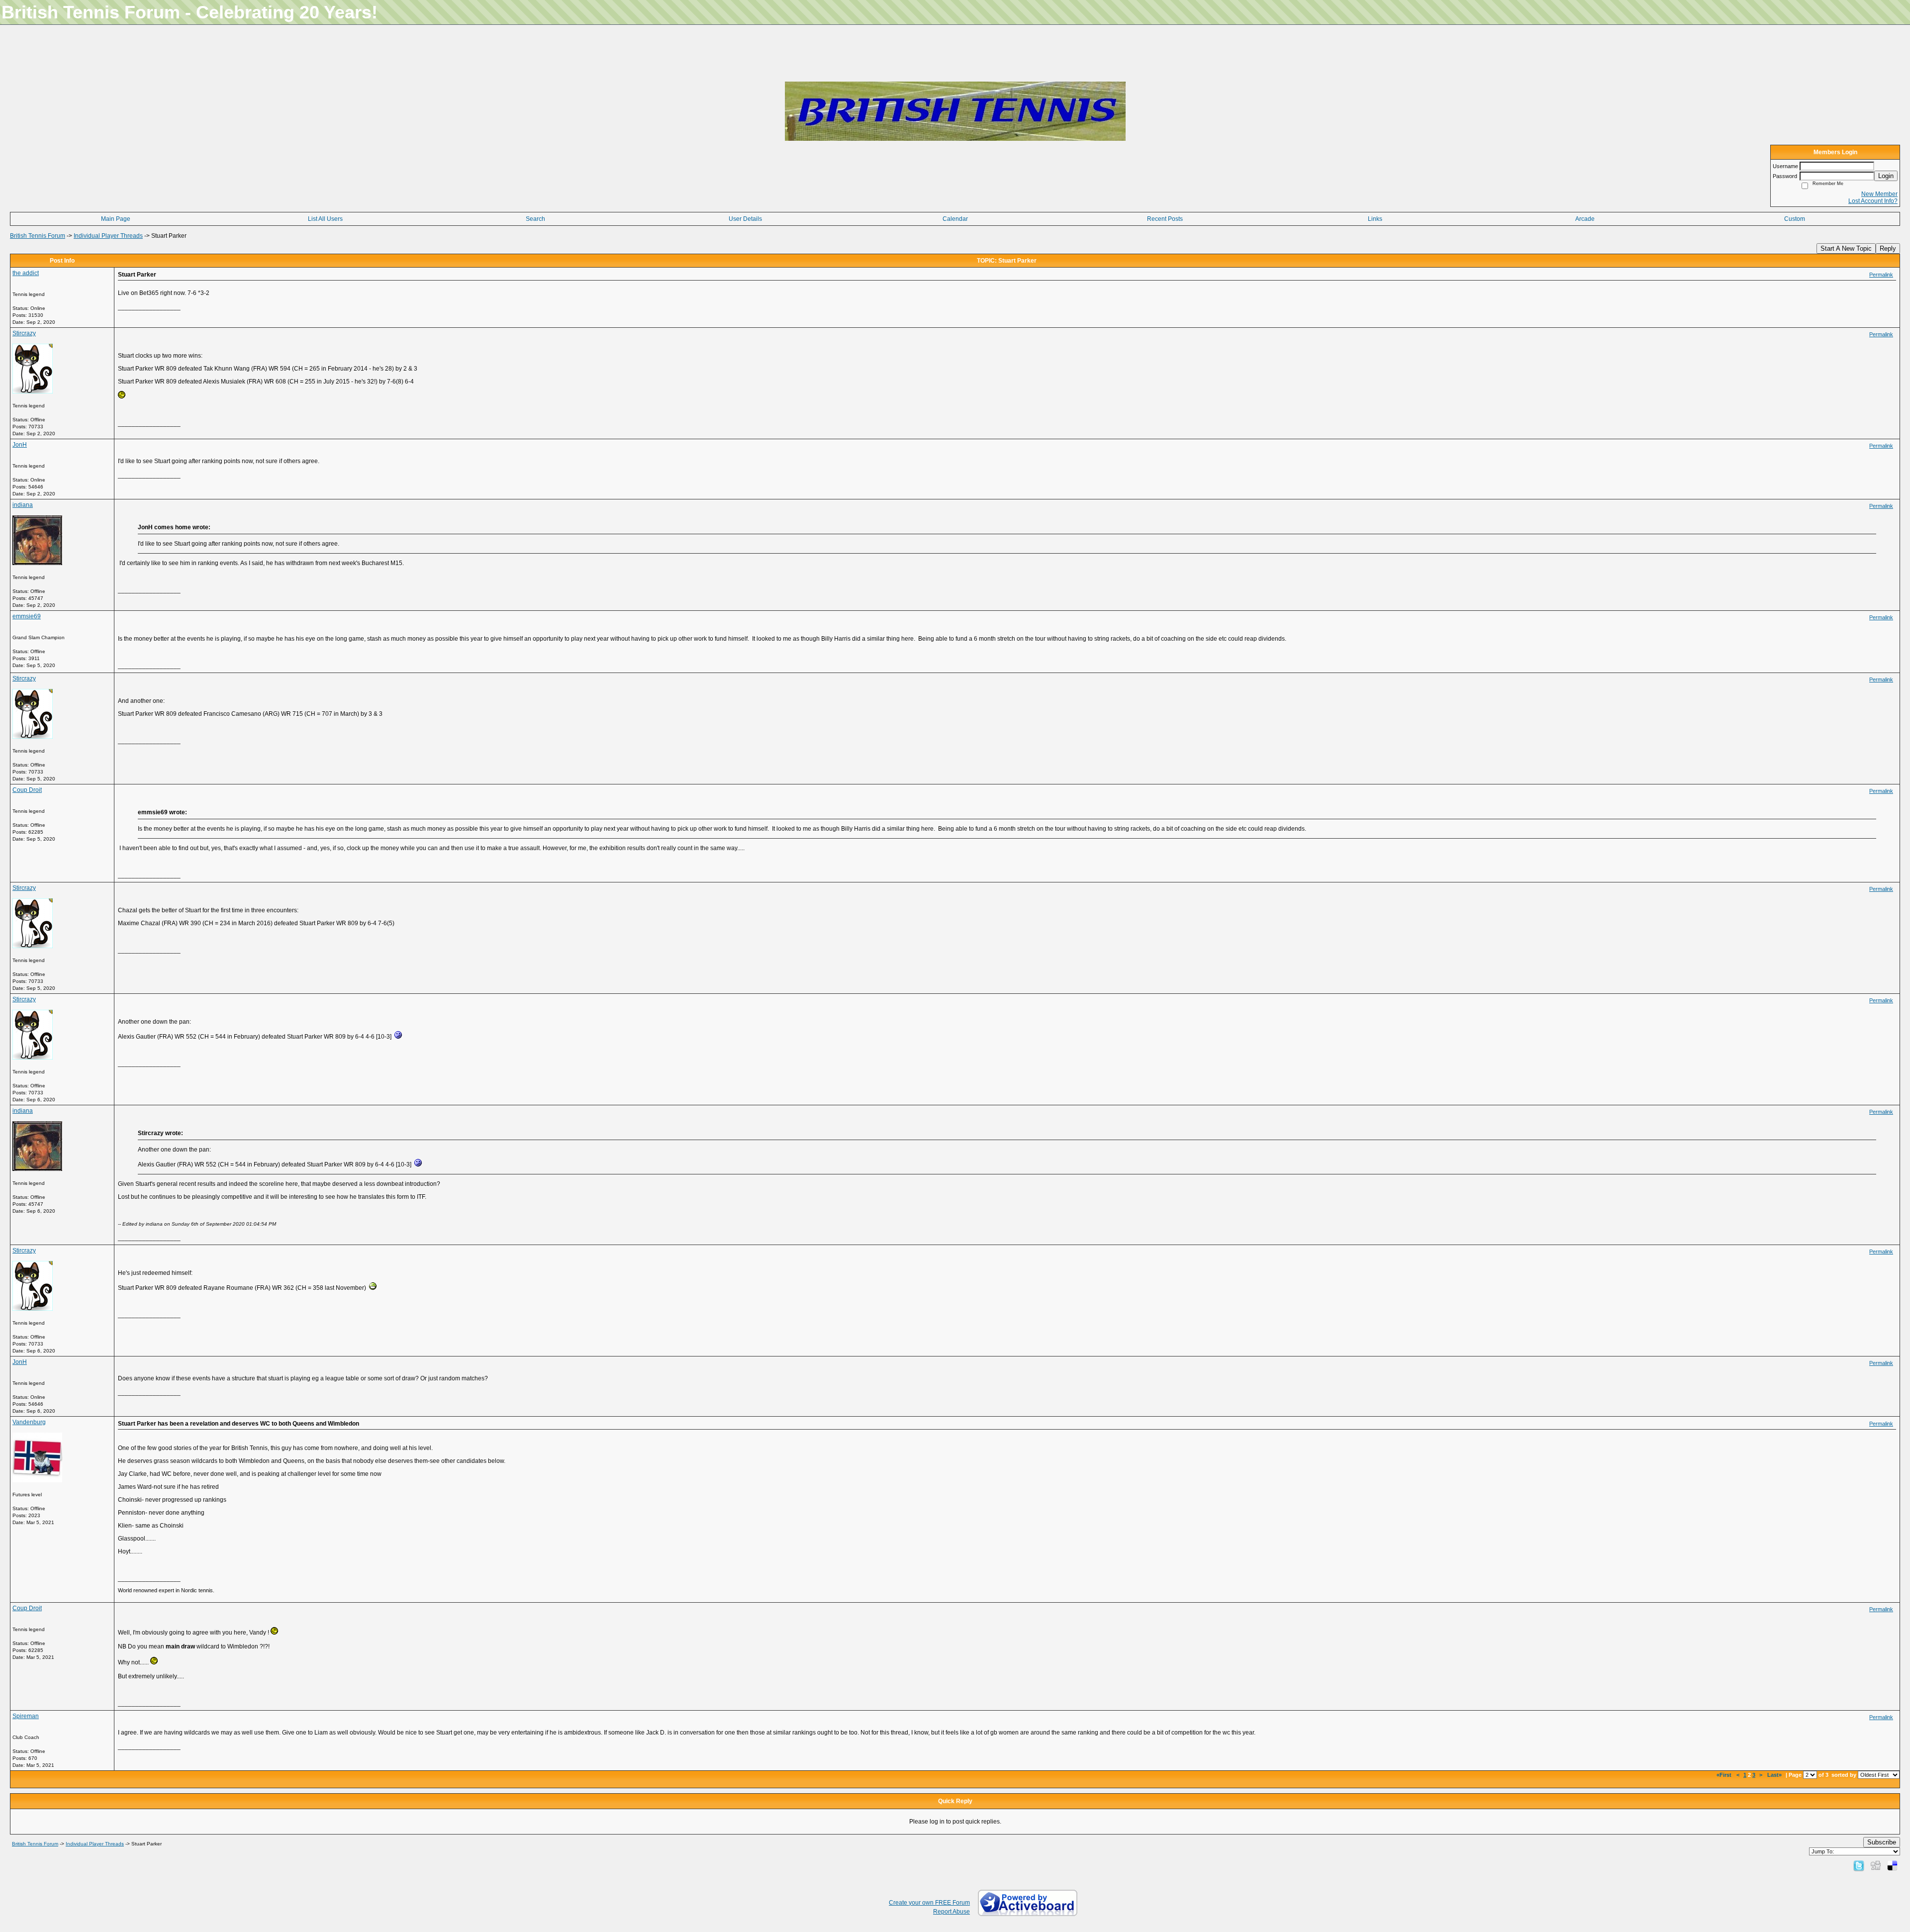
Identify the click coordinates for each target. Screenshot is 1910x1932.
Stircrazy (24, 333)
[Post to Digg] (1876, 1865)
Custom (1795, 219)
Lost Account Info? (1873, 201)
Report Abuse (952, 1912)
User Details (745, 219)
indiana (23, 505)
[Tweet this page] (1859, 1865)
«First (1725, 1775)
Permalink (1881, 275)
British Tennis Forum (38, 236)
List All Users (325, 219)
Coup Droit (27, 790)
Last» (1775, 1775)
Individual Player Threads (108, 236)
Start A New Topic (1846, 248)
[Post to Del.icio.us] (1892, 1865)
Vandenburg (29, 1422)
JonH (20, 445)
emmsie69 (27, 616)
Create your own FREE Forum (929, 1903)
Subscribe (1882, 1842)
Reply (1888, 248)
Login (1886, 176)
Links (1375, 219)
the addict (26, 273)
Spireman (26, 1716)
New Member (1879, 194)
